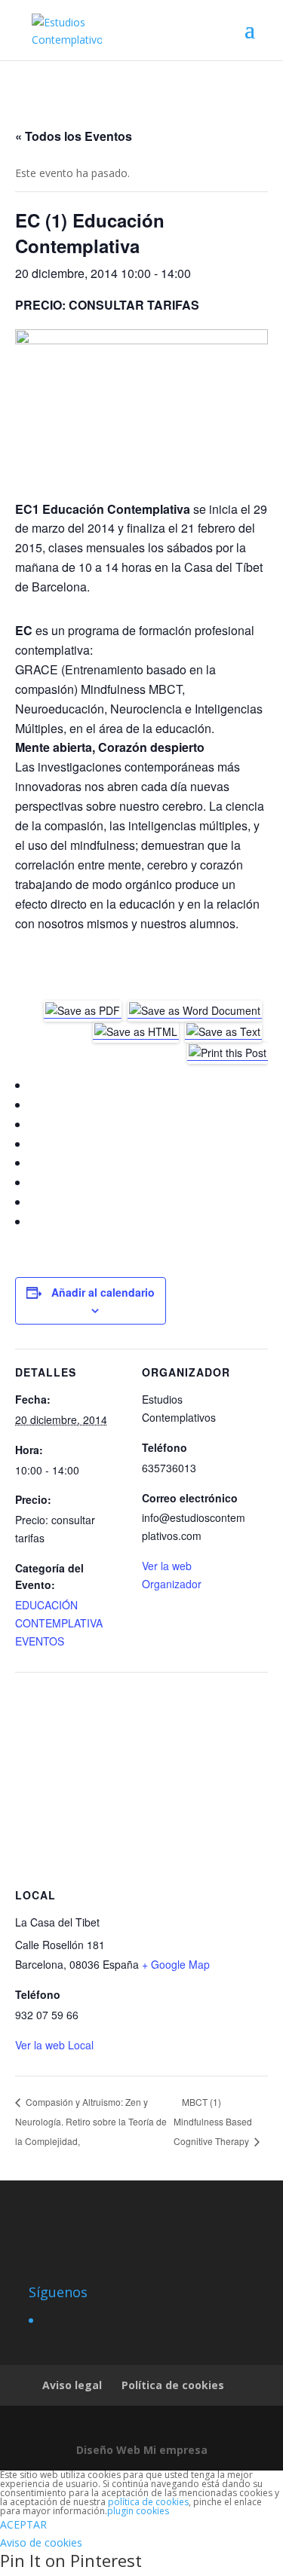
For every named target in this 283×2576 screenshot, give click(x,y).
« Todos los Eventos (74, 136)
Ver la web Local (54, 2045)
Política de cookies (173, 2385)
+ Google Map (176, 1964)
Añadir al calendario (103, 1292)
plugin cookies (138, 2511)
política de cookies (148, 2502)
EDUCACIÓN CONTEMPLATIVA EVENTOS (59, 1623)
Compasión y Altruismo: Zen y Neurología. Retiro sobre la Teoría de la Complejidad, (91, 2121)
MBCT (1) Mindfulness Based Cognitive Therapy (213, 2121)
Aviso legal (72, 2385)
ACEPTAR (23, 2524)
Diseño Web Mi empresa (142, 2450)
